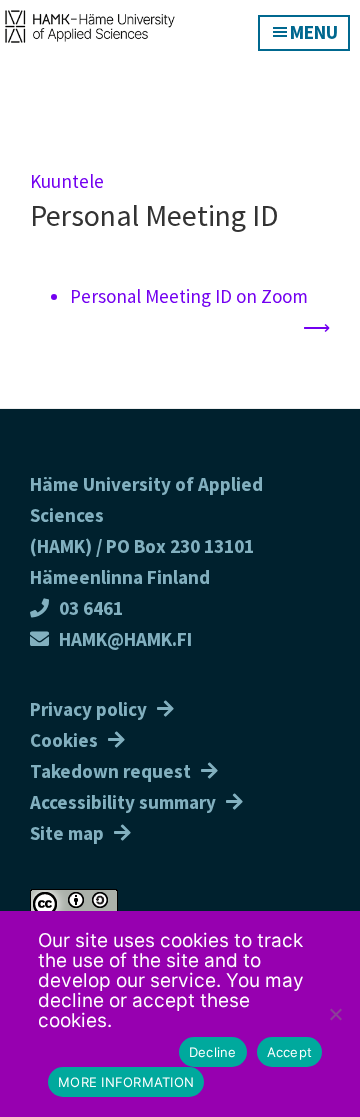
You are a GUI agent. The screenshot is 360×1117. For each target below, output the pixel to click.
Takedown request (110, 771)
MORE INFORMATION (126, 1082)
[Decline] (335, 1014)
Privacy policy (88, 709)
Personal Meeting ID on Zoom (189, 296)
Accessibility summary (123, 802)
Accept (290, 1052)
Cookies (64, 740)
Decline (213, 1052)
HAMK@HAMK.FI (125, 639)
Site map (67, 833)
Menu (314, 32)
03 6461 (91, 608)
